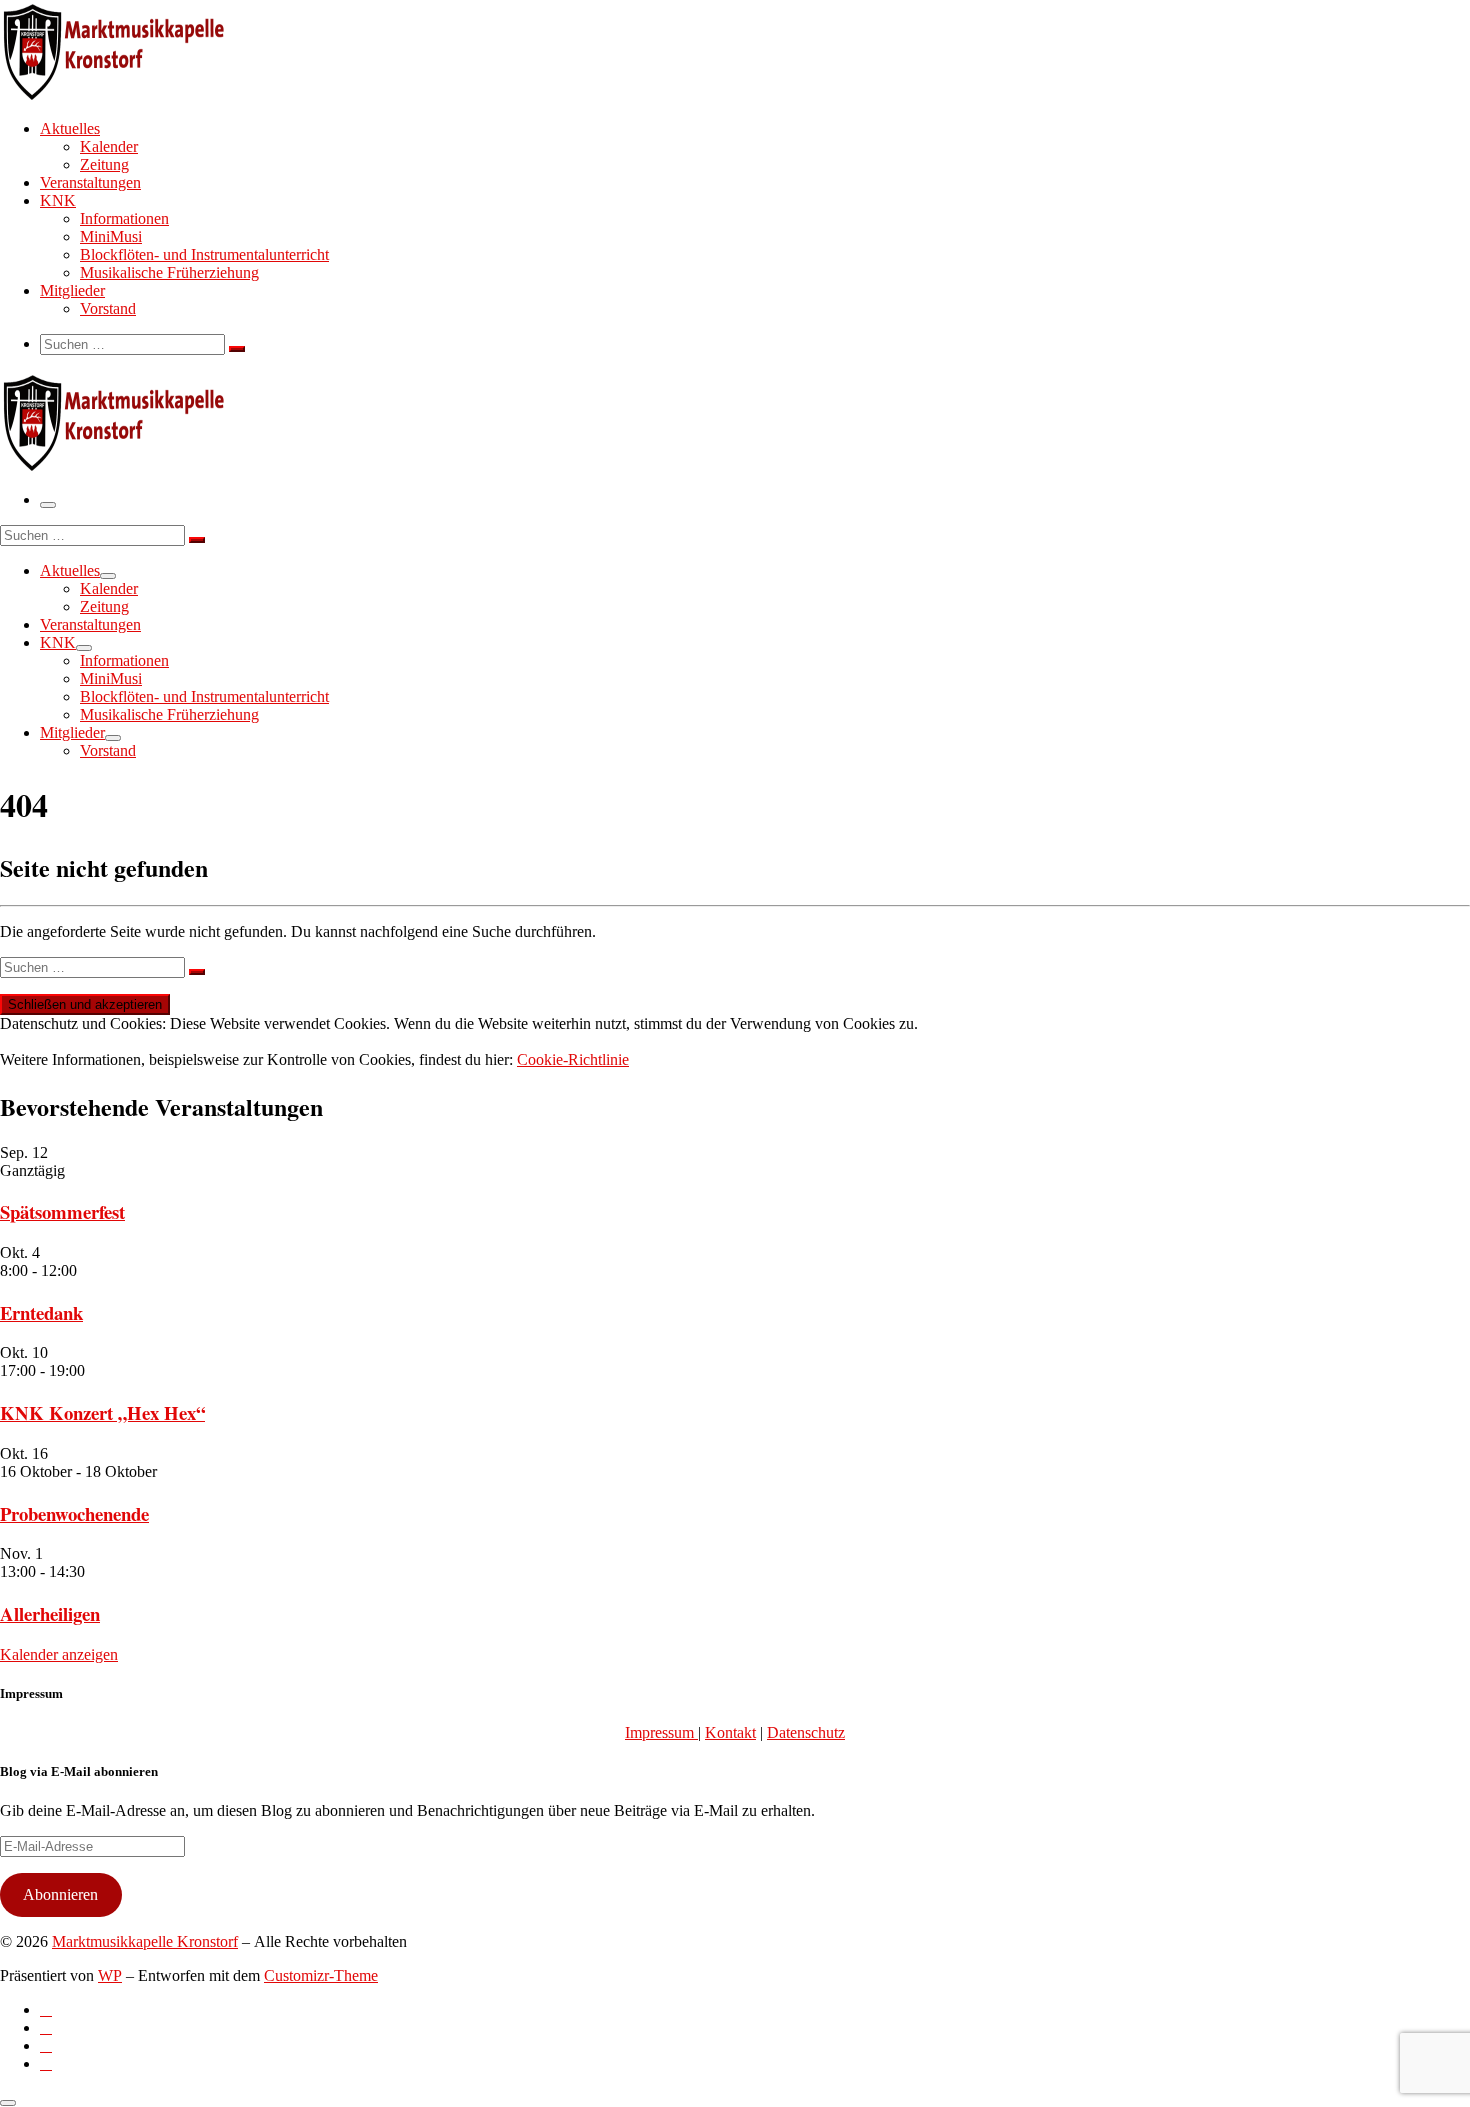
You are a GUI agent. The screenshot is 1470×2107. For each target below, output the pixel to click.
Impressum (661, 1732)
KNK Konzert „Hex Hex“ (102, 1412)
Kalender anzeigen (59, 1654)
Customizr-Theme (321, 1975)
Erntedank (41, 1312)
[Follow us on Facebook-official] (46, 2027)
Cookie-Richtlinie (573, 1059)
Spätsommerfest (62, 1211)
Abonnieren (60, 1894)
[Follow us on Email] (46, 2063)
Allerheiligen (50, 1613)
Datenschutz (806, 1732)
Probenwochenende (74, 1513)
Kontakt (730, 1732)
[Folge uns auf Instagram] (46, 2045)
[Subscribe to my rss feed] (46, 2009)
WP (110, 1975)
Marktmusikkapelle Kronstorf (145, 1941)
